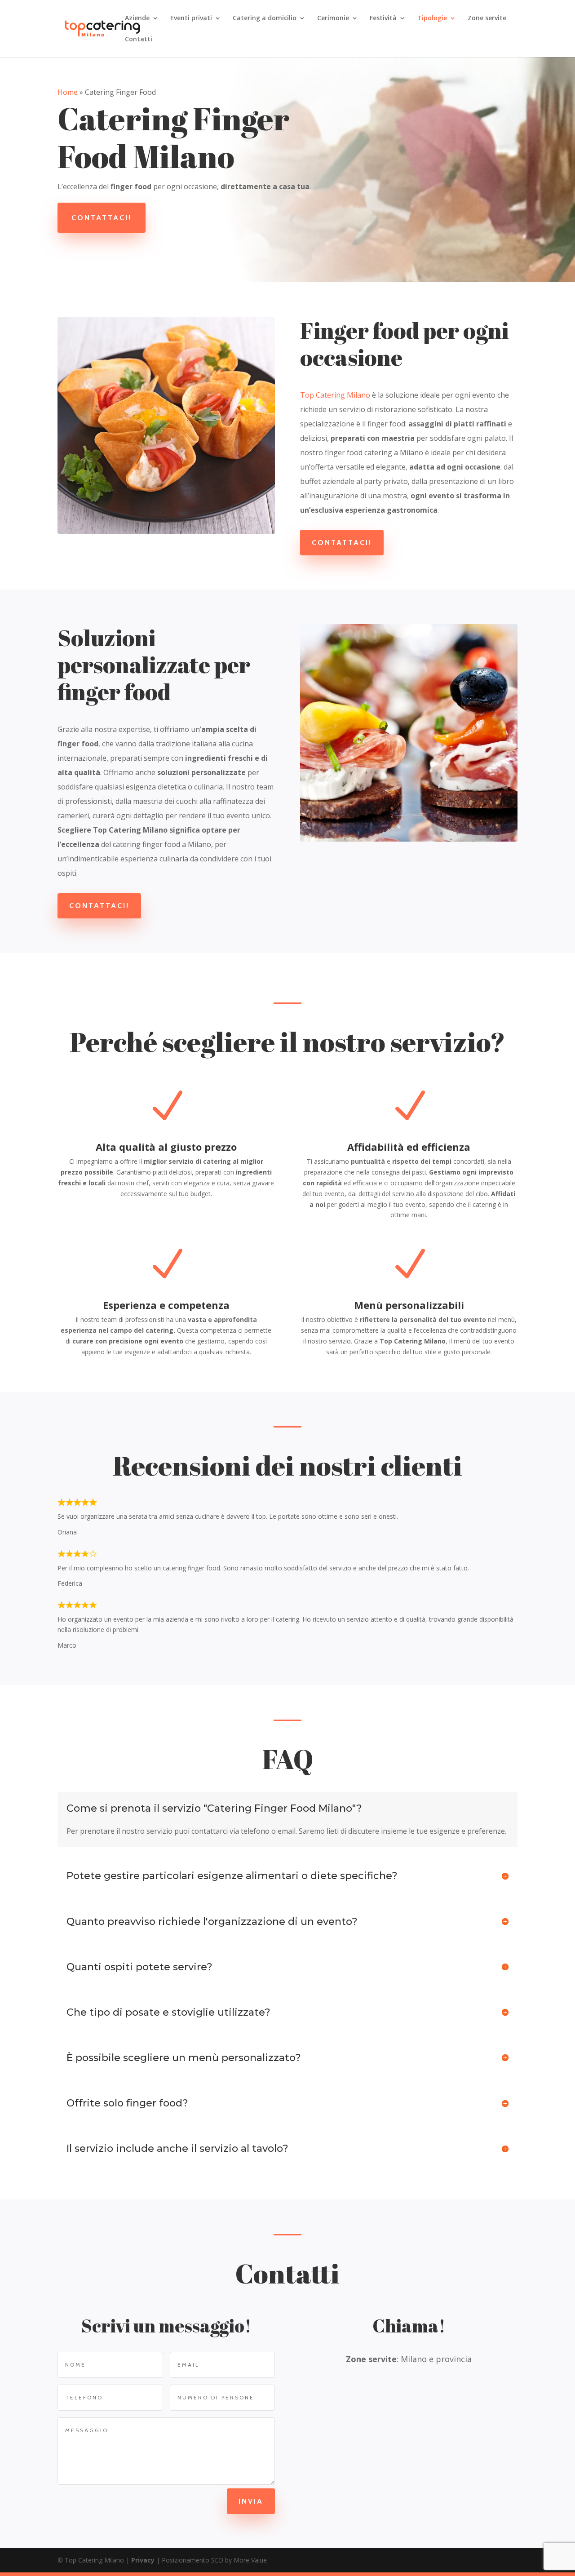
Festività (383, 18)
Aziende (137, 18)
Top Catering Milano (335, 395)
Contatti (139, 40)
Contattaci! (102, 218)
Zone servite (487, 18)
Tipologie (432, 18)
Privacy (143, 2560)
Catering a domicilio (265, 18)
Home (68, 92)
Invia (251, 2501)
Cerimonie (333, 18)
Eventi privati (191, 18)
